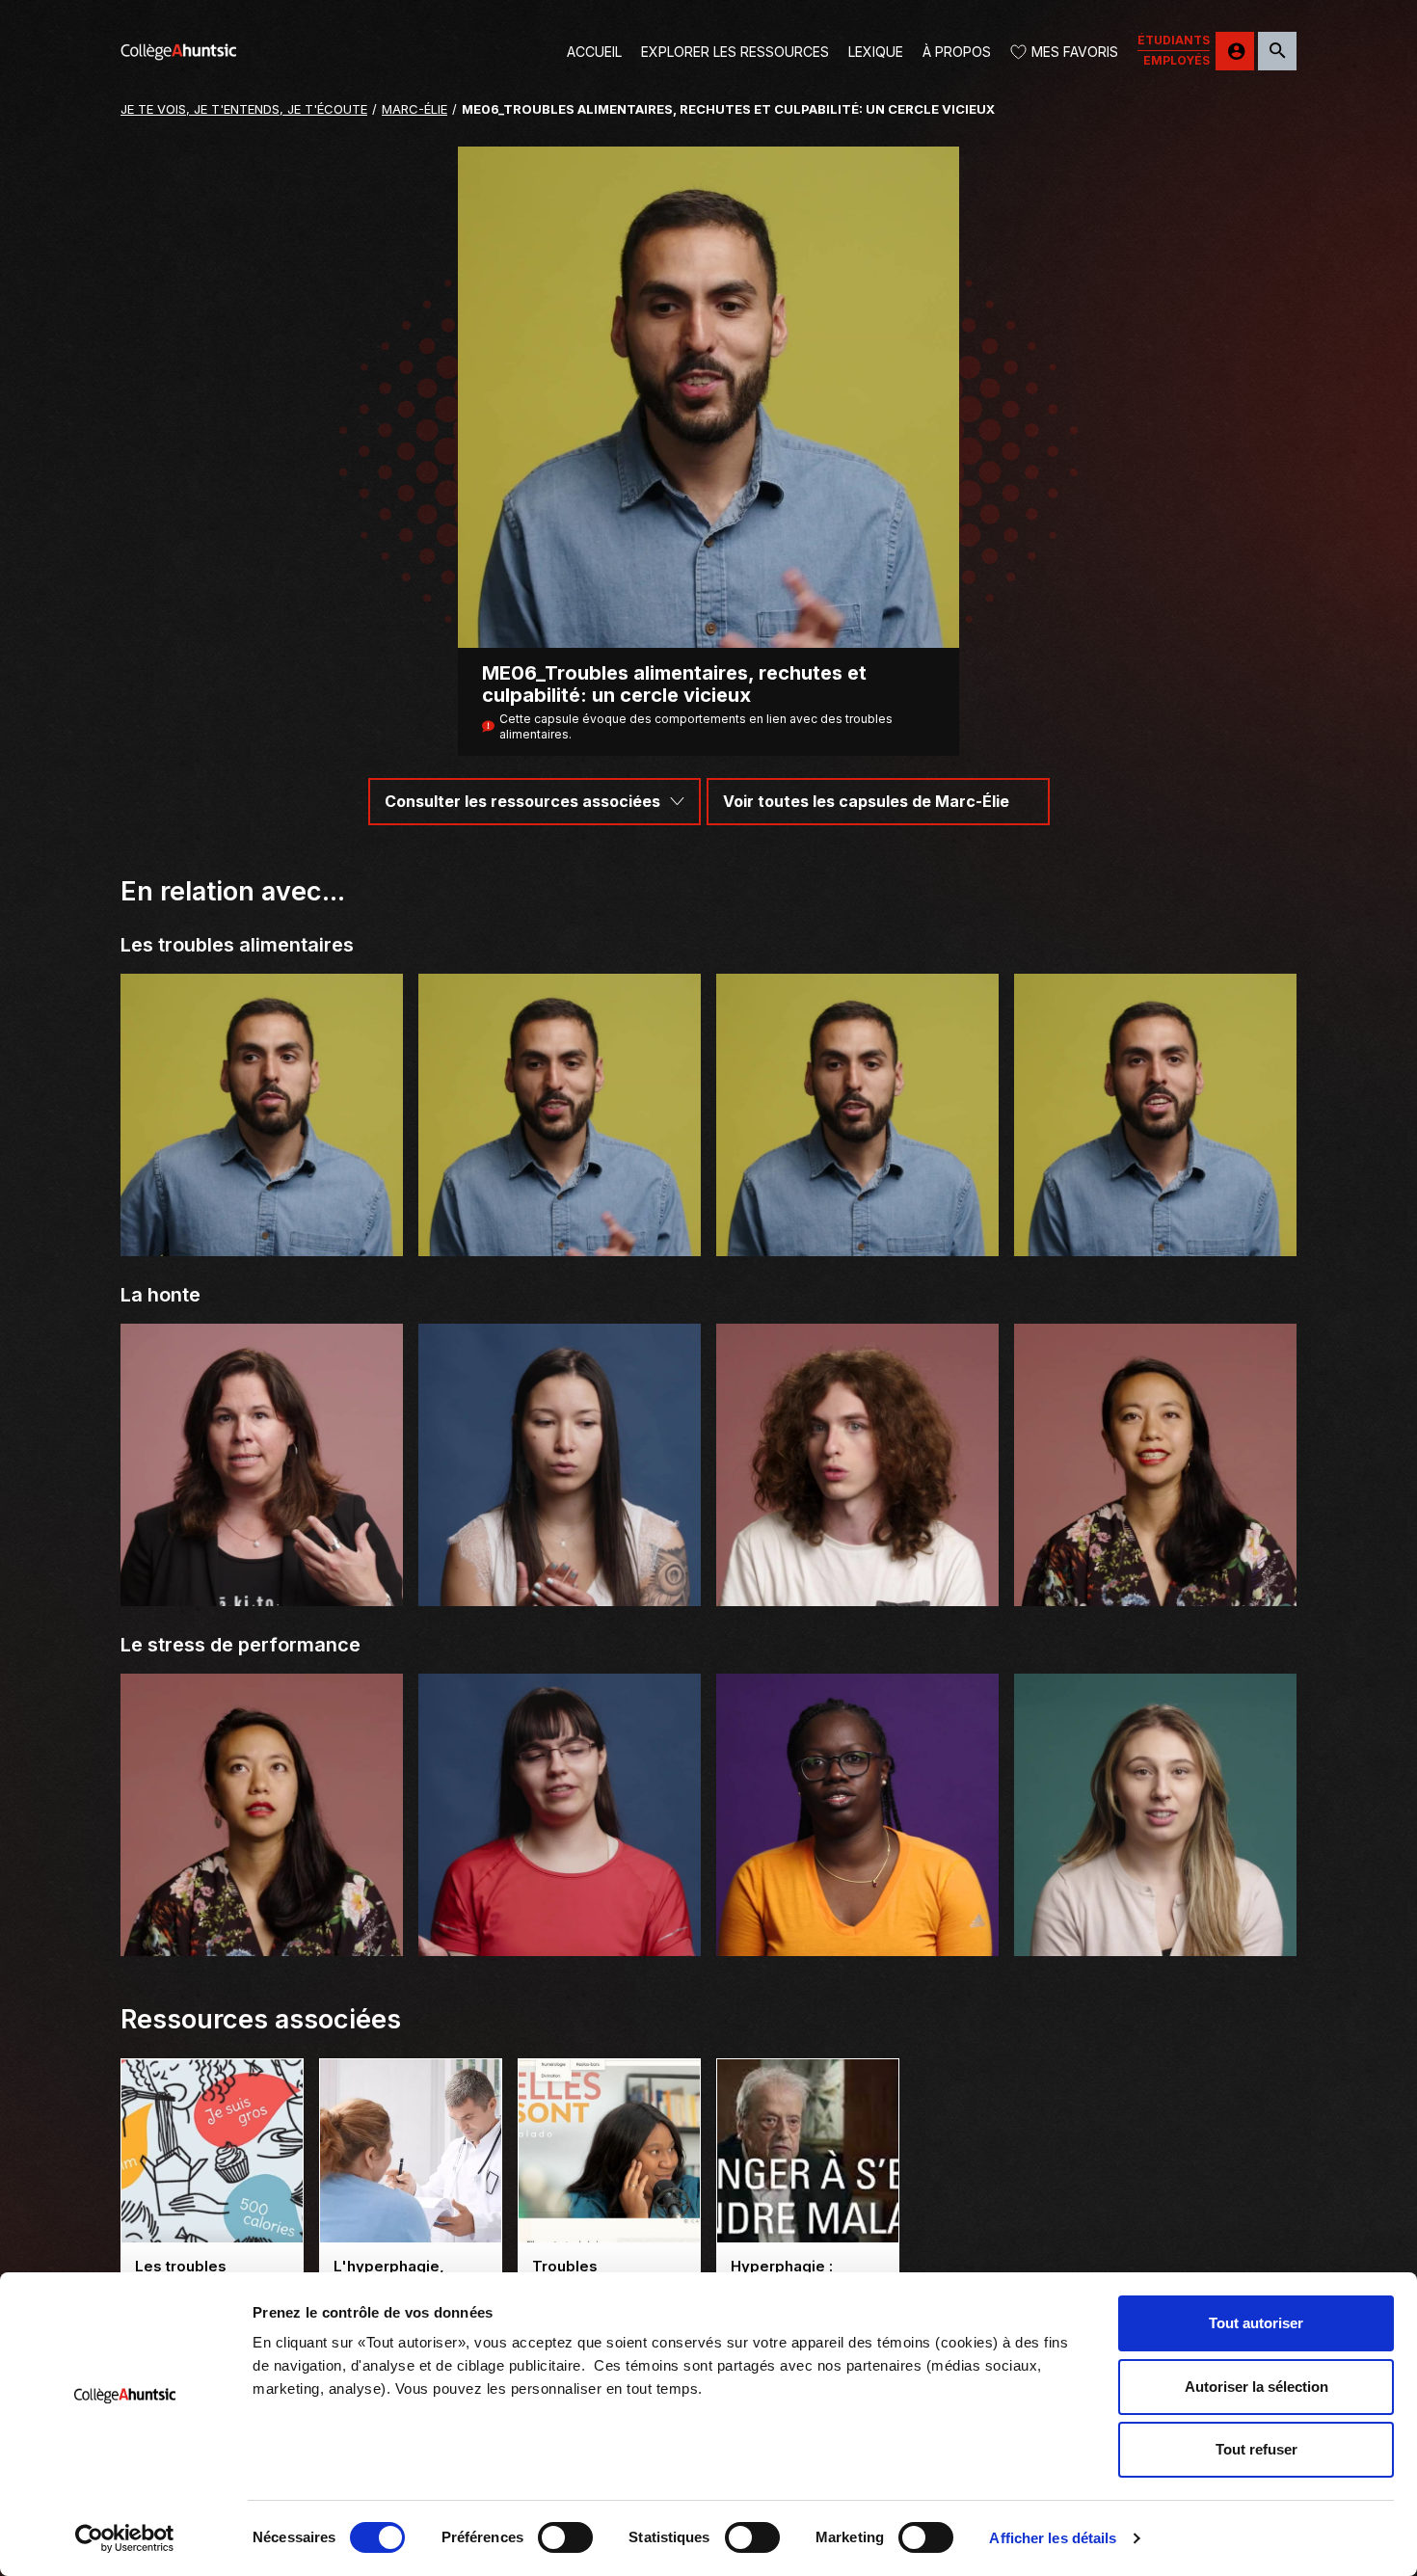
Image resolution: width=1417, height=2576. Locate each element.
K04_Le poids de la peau (857, 1939)
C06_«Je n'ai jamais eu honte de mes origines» (1156, 1581)
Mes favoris (1075, 52)
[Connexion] (1235, 51)
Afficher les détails (1053, 2538)
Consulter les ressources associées (522, 801)
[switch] (565, 2537)
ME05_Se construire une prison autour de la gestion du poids (262, 1231)
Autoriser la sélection (1257, 2387)
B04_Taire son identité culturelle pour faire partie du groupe (560, 1581)
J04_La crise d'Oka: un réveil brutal (262, 1589)
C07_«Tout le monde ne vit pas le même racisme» (262, 1931)
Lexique (876, 52)
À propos (957, 52)
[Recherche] (1277, 51)
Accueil (594, 52)
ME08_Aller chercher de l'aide (1156, 1239)
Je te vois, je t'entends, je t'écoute (244, 109)
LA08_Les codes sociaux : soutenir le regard (560, 1931)
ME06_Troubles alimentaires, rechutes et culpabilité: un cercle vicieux (560, 1231)
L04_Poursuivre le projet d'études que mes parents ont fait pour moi (1155, 1931)
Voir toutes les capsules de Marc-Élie (866, 801)
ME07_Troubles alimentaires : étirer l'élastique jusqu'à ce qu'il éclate (858, 1231)
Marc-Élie (414, 109)
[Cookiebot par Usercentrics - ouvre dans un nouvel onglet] (125, 2538)
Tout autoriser (1256, 2323)
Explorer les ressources (735, 52)
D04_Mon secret (857, 1589)
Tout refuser (1257, 2449)
